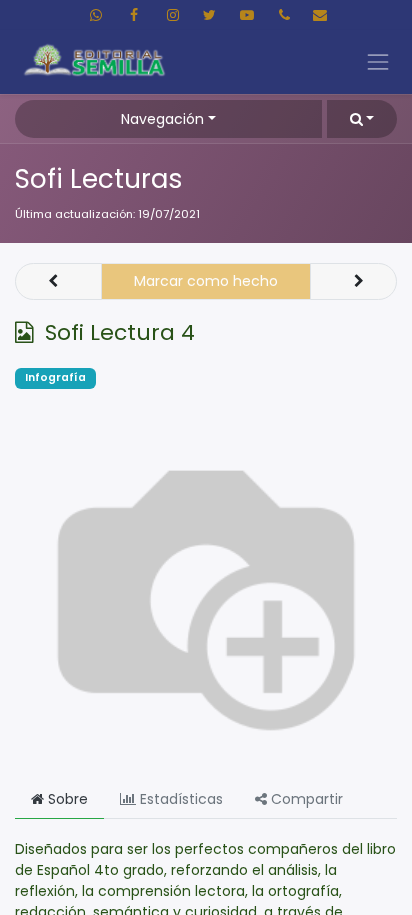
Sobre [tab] (66, 799)
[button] (362, 118)
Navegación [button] (162, 119)
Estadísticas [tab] (179, 799)
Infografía (55, 377)
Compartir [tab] (305, 799)
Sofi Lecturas (99, 179)
